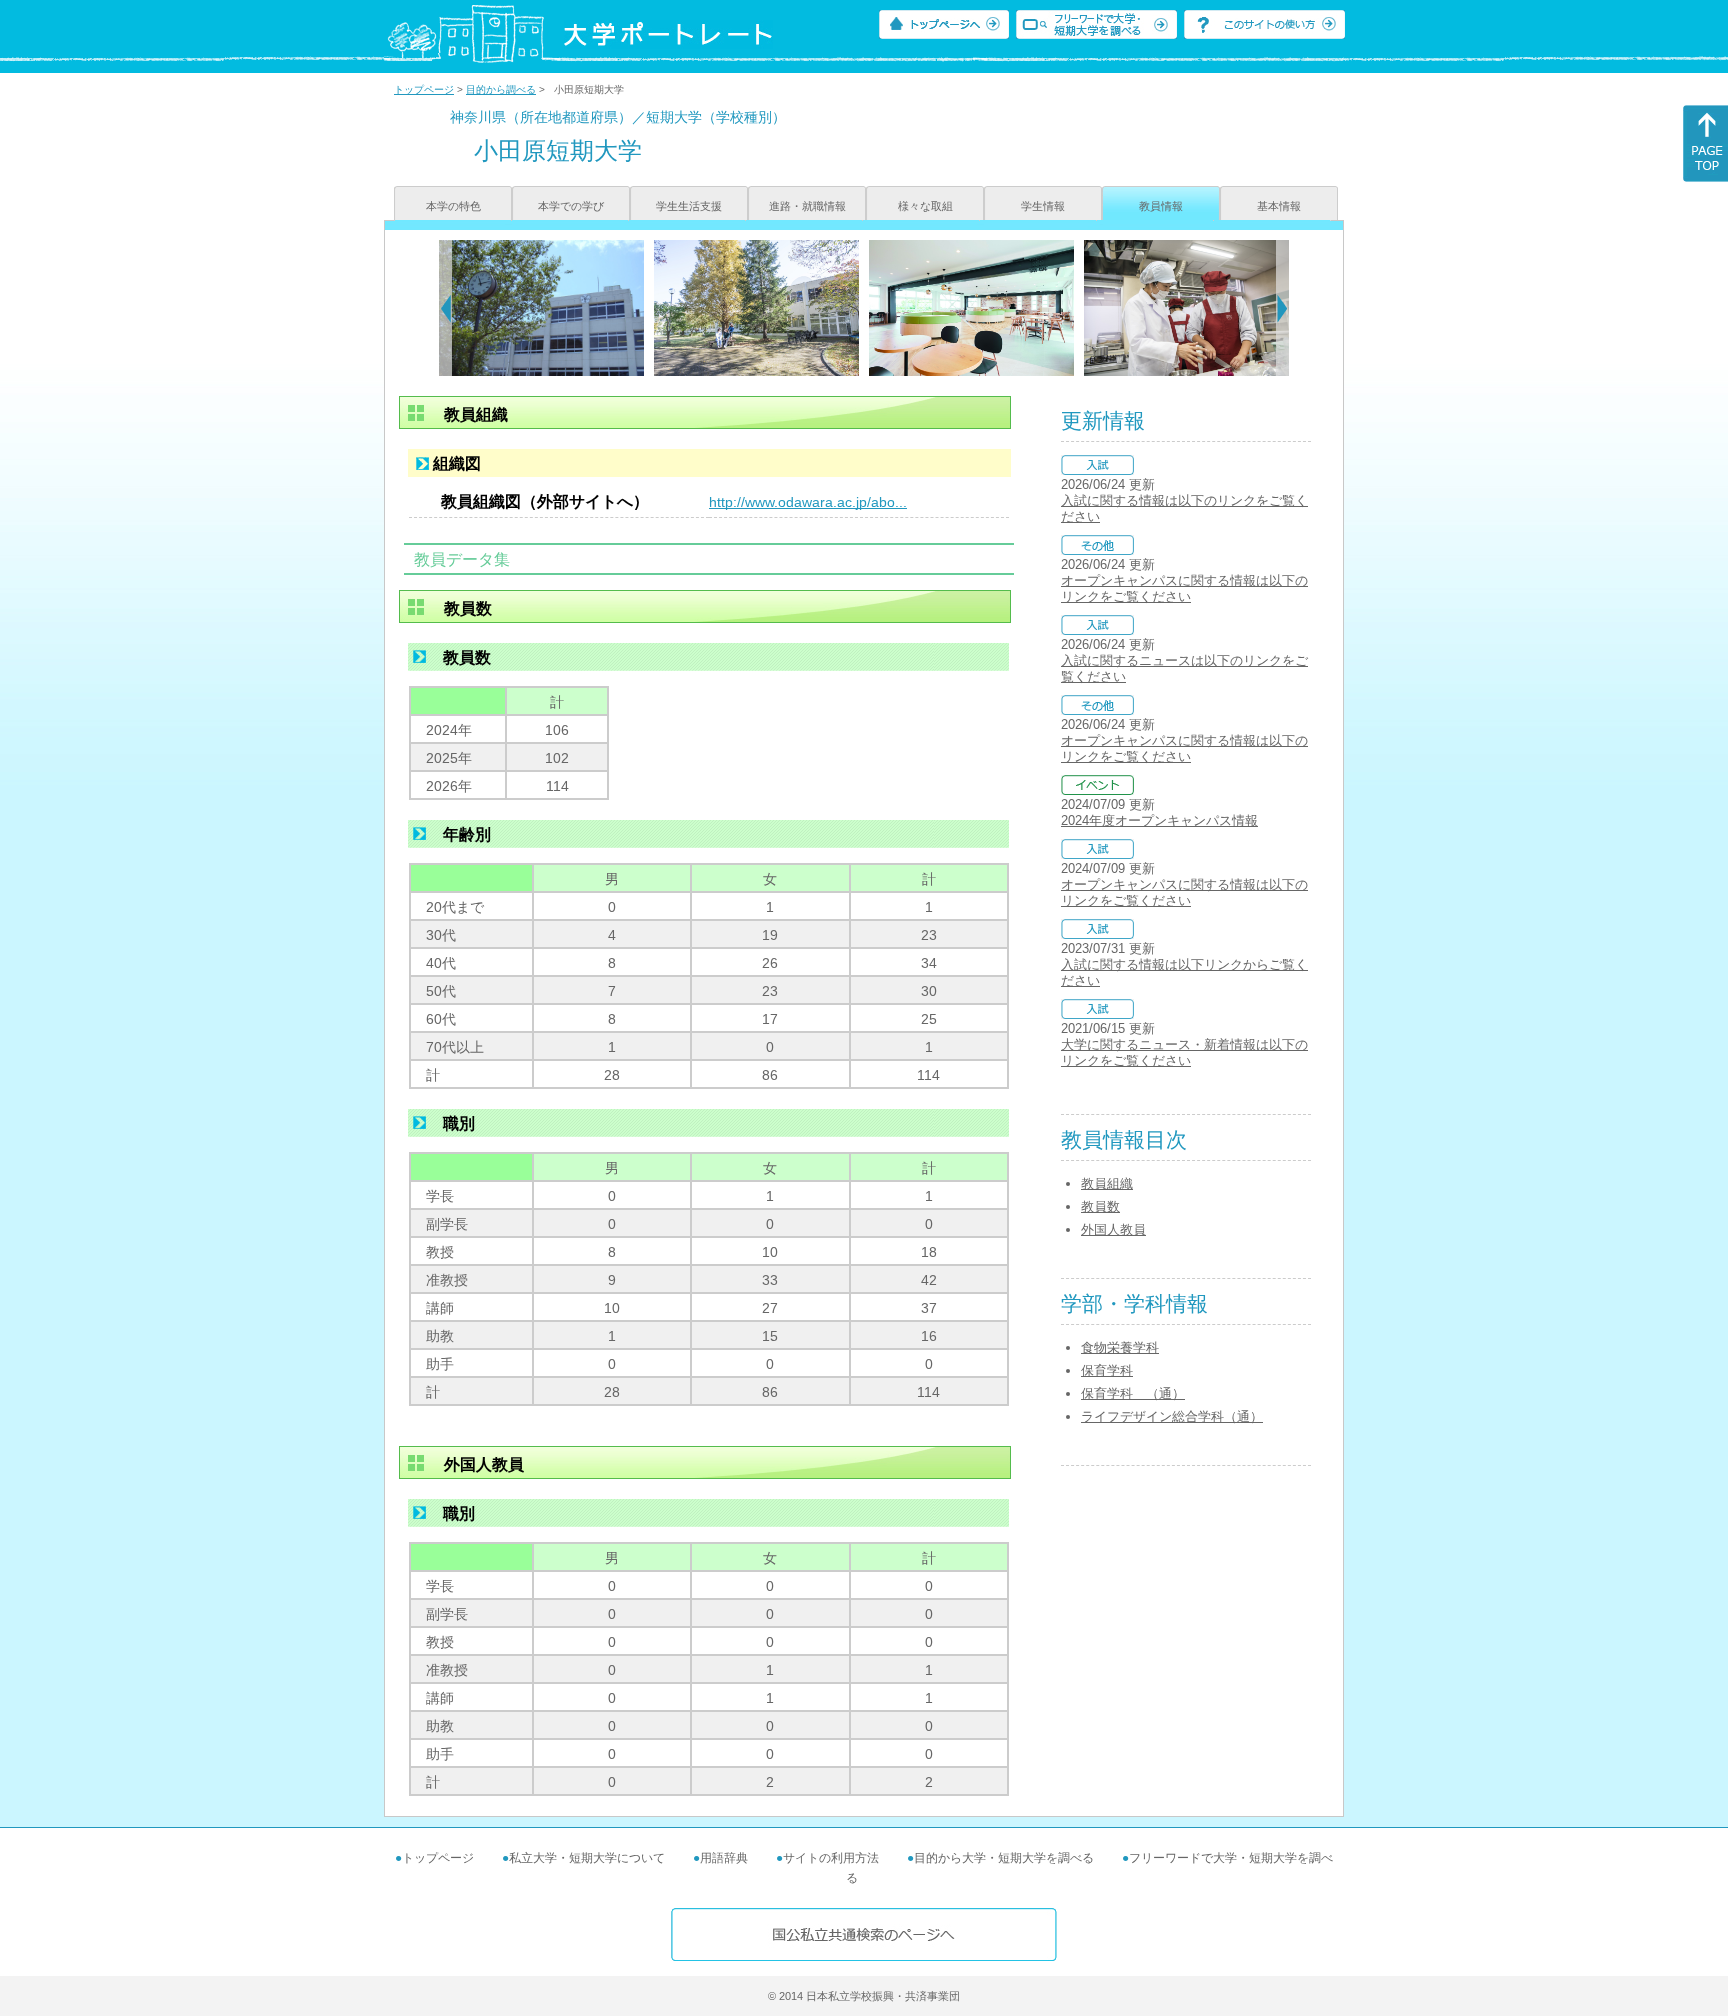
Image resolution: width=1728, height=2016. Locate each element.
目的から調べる (501, 89)
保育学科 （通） (1133, 1393)
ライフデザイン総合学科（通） (1172, 1416)
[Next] (1282, 308)
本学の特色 (453, 206)
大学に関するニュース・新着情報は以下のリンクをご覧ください (1184, 1052)
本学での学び (571, 206)
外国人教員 (1113, 1229)
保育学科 (1107, 1370)
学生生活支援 (689, 206)
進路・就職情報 (807, 206)
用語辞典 (724, 1858)
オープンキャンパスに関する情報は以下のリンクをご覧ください (1184, 588)
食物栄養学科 (1120, 1347)
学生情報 (1043, 206)
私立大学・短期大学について (587, 1858)
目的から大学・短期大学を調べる (1004, 1858)
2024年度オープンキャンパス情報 (1159, 820)
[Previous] (445, 308)
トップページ (424, 89)
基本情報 (1279, 206)
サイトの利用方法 (831, 1858)
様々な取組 (925, 206)
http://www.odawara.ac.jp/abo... (808, 502)
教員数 (1100, 1206)
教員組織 (1107, 1183)
